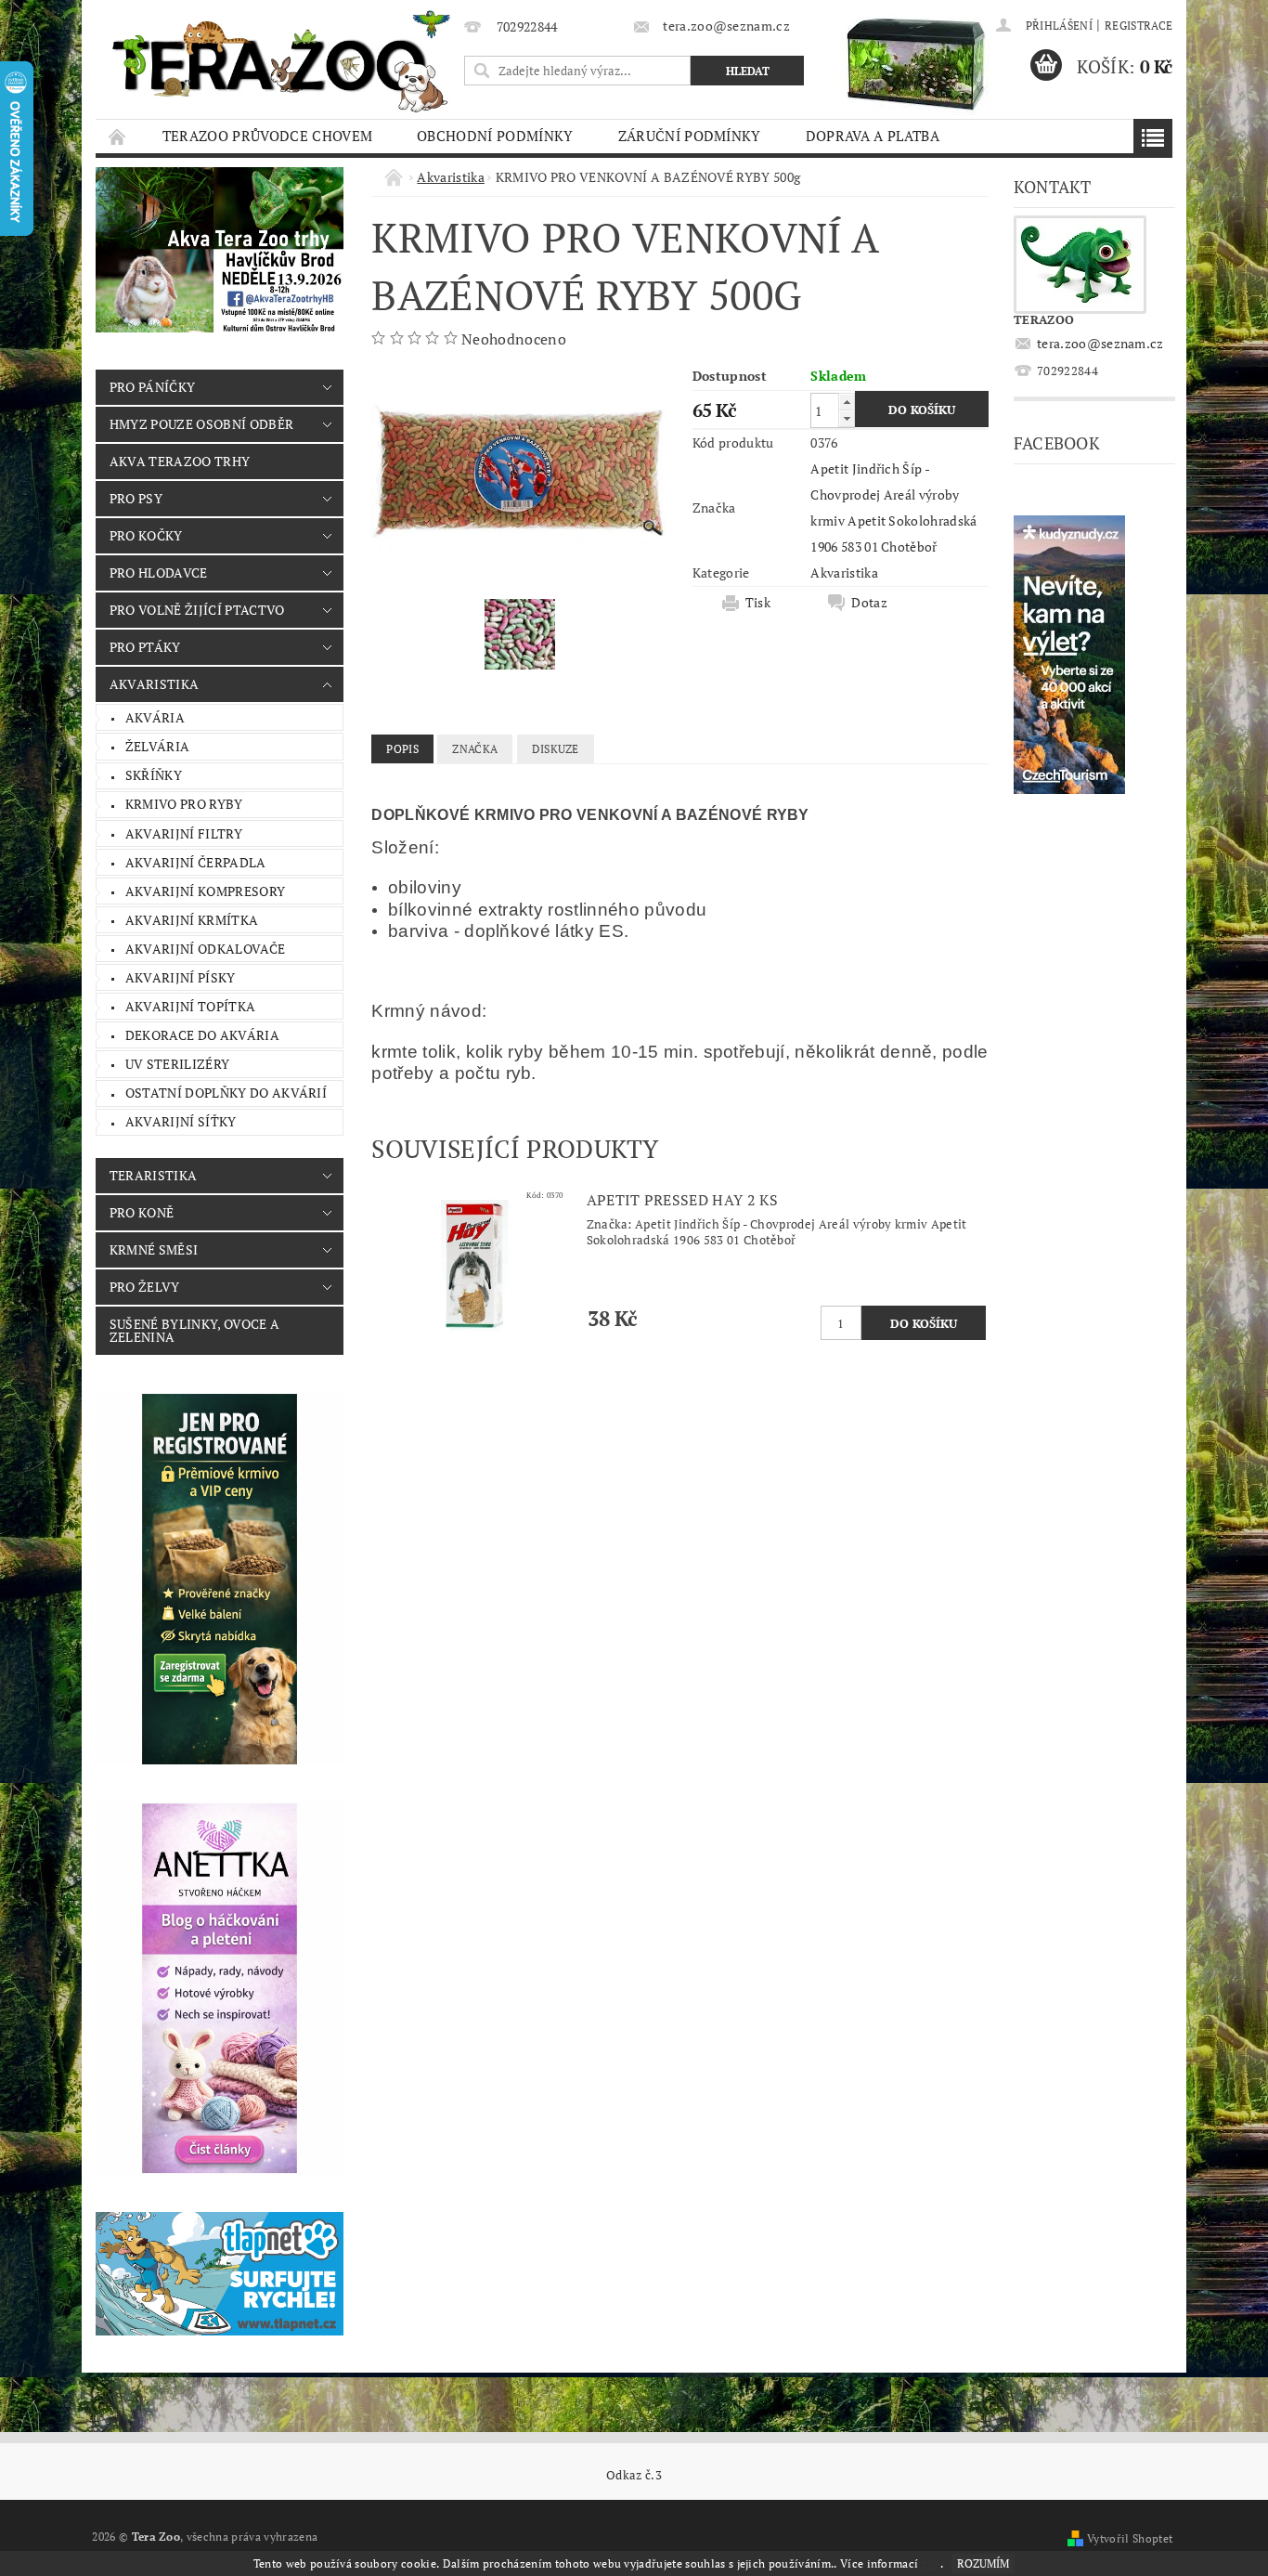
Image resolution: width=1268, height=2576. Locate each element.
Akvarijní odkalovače (205, 949)
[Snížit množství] (847, 418)
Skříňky (154, 775)
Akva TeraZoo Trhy (180, 461)
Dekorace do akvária (202, 1035)
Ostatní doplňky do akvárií (226, 1093)
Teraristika (154, 1175)
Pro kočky (146, 535)
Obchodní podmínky (495, 136)
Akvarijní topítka (190, 1006)
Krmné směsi (154, 1249)
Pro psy (136, 498)
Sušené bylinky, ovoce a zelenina (194, 1330)
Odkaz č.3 (634, 2475)
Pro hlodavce (159, 572)
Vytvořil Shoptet (1130, 2538)
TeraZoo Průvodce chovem (267, 136)
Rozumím (983, 2563)
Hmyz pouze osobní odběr (201, 424)
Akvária (155, 717)
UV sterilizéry (177, 1064)
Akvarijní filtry (184, 833)
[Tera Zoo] (282, 60)
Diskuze (556, 749)
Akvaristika (155, 684)
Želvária (158, 746)
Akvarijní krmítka (192, 920)
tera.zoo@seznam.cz (1100, 343)
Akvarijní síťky (181, 1121)
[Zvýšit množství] (847, 402)
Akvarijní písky (181, 977)
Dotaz (869, 603)
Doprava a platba (873, 136)
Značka (475, 749)
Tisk (758, 603)
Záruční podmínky (690, 136)
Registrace (1139, 26)
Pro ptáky (145, 647)
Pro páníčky (153, 387)
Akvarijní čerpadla (196, 862)
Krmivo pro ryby (184, 804)
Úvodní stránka (118, 136)
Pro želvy (145, 1287)
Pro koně (142, 1212)
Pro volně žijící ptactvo (197, 610)
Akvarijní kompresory (205, 891)
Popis (402, 749)
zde (931, 2563)
